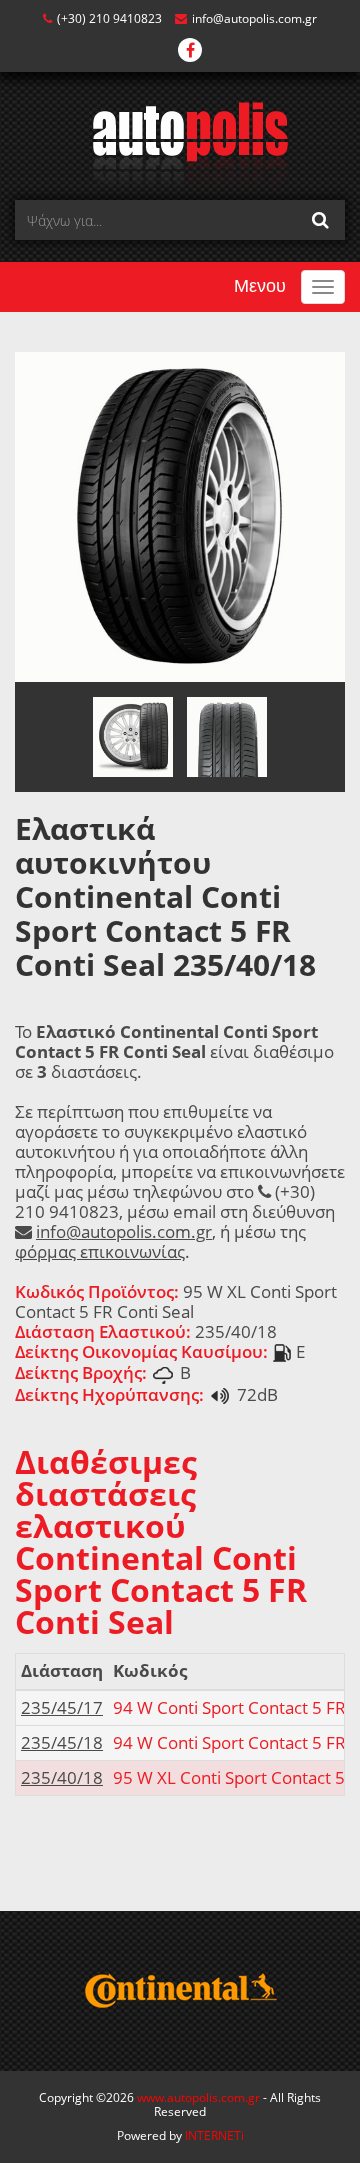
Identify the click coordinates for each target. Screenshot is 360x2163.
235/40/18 (62, 1777)
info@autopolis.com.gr (254, 18)
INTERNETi (214, 2135)
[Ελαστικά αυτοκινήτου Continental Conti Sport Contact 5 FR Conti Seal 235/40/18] (180, 515)
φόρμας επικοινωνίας (100, 1251)
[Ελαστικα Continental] (180, 1991)
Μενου (260, 286)
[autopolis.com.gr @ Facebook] (190, 51)
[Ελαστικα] (180, 143)
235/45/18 (62, 1742)
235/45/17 (62, 1707)
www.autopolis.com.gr (198, 2097)
